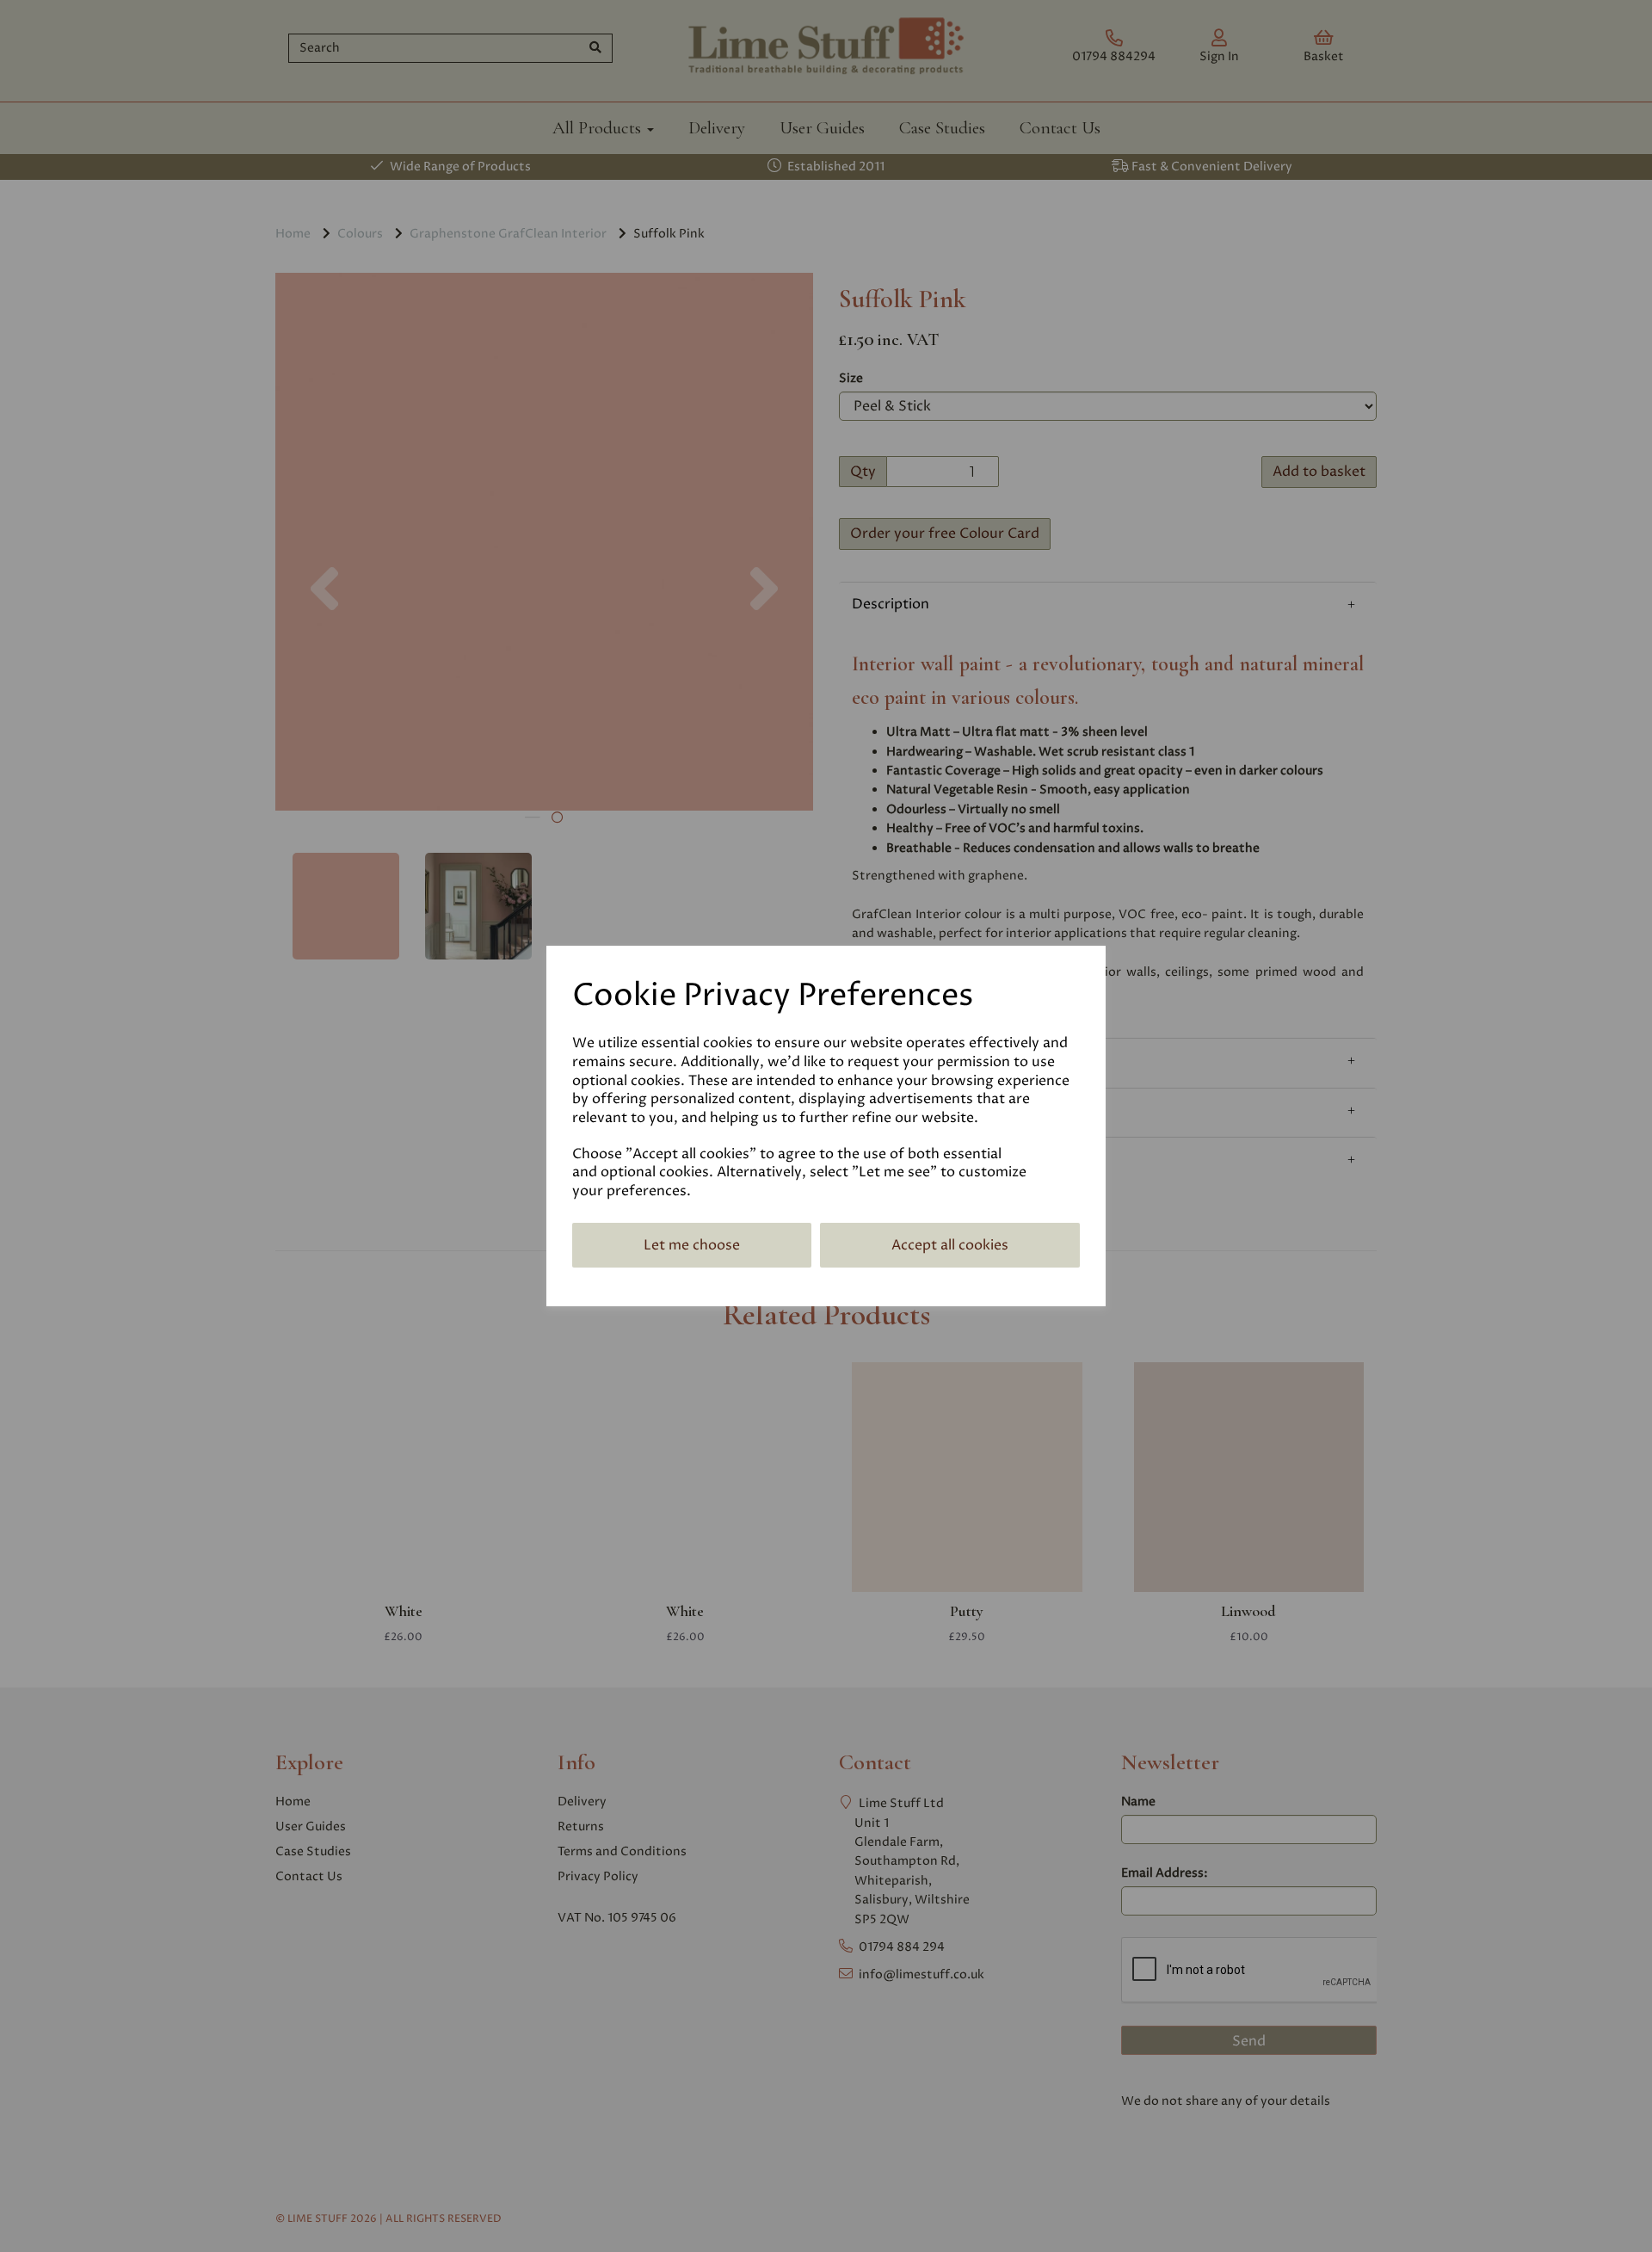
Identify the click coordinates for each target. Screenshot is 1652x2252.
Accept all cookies (950, 1245)
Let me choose (692, 1245)
